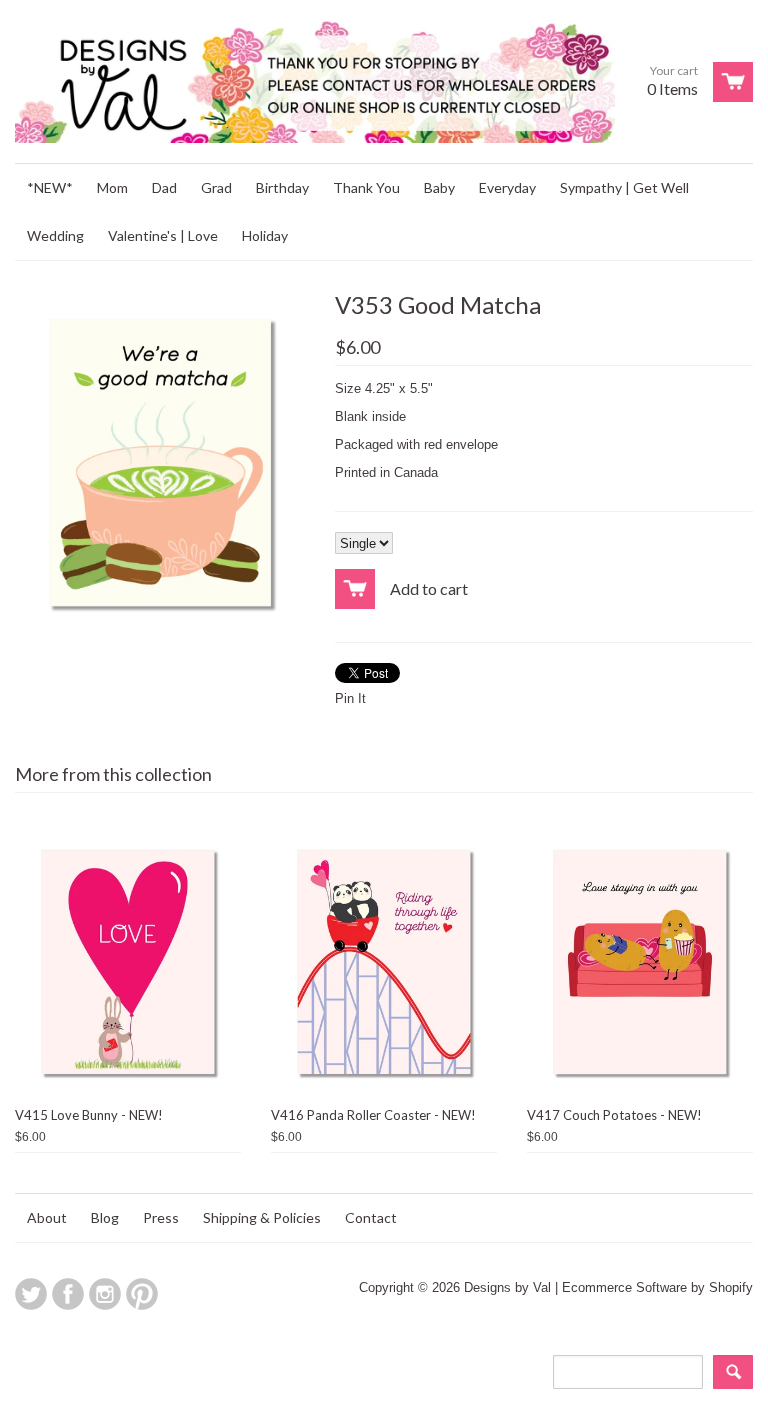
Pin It (350, 698)
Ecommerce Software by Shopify (657, 1287)
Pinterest (142, 1294)
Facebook (68, 1294)
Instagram (105, 1294)
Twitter (31, 1294)
